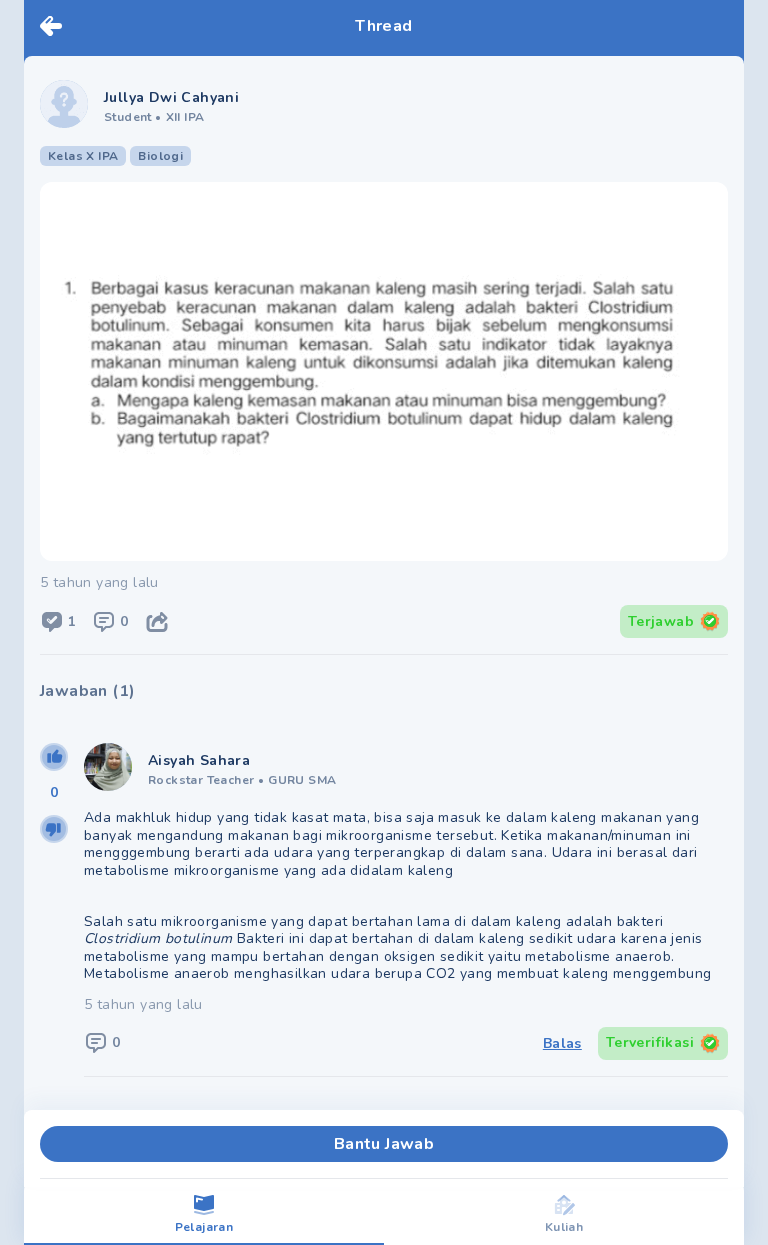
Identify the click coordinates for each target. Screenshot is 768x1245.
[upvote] (54, 757)
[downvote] (54, 829)
